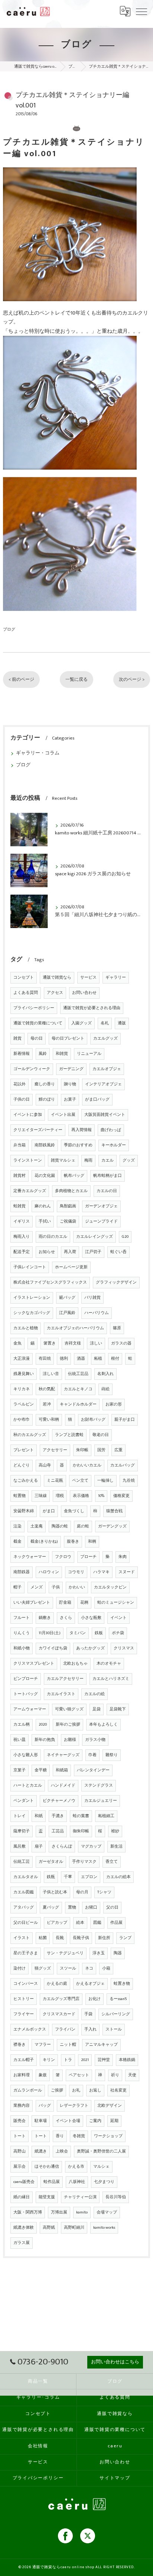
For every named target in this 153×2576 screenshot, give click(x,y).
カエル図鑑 (24, 1892)
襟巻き (19, 2045)
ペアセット (79, 2075)
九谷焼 (129, 1481)
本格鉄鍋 (127, 2060)
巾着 (92, 1755)
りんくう (22, 1633)
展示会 (19, 2167)
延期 (114, 2121)
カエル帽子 (24, 2060)
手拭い (45, 1221)
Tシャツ (104, 1892)
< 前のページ (21, 680)
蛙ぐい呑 (118, 1252)
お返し (95, 2090)
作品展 (116, 1923)
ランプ (125, 1938)
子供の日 (22, 1099)
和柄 (92, 1542)
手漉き (58, 1816)
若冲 (47, 1404)
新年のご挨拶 (68, 1725)
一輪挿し (105, 1481)
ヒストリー (24, 1999)
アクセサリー (55, 1450)
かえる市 (76, 2167)
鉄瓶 (51, 1877)
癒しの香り (45, 1084)
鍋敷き (45, 1618)
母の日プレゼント (68, 1039)
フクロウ (63, 1557)
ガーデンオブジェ (101, 1206)
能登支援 (47, 2197)
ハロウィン (49, 1572)
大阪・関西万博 (28, 2212)
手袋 (88, 2014)
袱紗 (115, 1831)
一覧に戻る (76, 680)
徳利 (64, 1359)
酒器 (81, 1359)
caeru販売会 (24, 2182)
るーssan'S (118, 1999)
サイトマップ (115, 2478)
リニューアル (89, 1054)
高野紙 (49, 2228)
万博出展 (59, 2212)
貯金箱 (65, 1603)
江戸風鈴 (67, 1313)
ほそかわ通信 (47, 2167)
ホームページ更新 (71, 1267)
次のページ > (132, 680)
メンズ (37, 1587)
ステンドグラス (99, 1786)
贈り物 (70, 1084)
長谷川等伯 (116, 2197)
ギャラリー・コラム (38, 753)
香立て (112, 1862)
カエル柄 (22, 1725)
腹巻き (73, 1542)
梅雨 (88, 1160)
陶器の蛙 (60, 1526)
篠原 (117, 1328)
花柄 (84, 1603)
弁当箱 (19, 1145)
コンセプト (24, 978)
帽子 (17, 1587)
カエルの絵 (95, 1694)
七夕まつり (104, 2182)
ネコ (89, 1968)
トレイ (19, 1816)
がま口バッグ (97, 1099)
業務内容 (22, 2106)
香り (60, 2136)
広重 (118, 1450)
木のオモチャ (109, 1664)
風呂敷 (19, 1846)
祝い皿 (19, 1740)
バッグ (45, 2106)
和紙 (39, 1816)
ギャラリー (116, 978)
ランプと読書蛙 (69, 1435)
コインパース (26, 1984)
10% (101, 1496)
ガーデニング (71, 1069)
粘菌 (43, 1938)
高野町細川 (74, 2228)
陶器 (118, 1953)
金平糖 (41, 1770)
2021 (85, 2060)
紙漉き (41, 2151)
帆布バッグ (74, 1176)
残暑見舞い (24, 1374)
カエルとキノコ (78, 1389)
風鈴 (43, 1054)
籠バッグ (67, 1298)
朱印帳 (82, 1450)
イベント (118, 1618)
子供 (56, 1587)
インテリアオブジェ (103, 1084)
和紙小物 (22, 1648)
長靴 (60, 1938)
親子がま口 (125, 1420)
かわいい (77, 1587)
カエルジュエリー (101, 1801)
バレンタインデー (93, 1770)
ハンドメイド (63, 1786)
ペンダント (24, 1801)
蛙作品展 (52, 2182)
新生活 (116, 1846)
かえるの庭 (57, 1984)
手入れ (90, 2029)
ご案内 (95, 2121)
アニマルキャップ (101, 2045)
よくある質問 (26, 993)
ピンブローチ (26, 1679)
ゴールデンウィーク (32, 1069)
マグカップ (91, 1846)
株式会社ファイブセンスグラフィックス (50, 1282)
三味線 (41, 1496)
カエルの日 (107, 1191)
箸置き (50, 1343)
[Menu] (141, 11)
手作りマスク (84, 1862)
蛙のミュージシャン (116, 1603)
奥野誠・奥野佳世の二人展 (101, 2151)
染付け (19, 1968)
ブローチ (88, 1557)
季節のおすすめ (78, 1145)
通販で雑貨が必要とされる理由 (92, 1008)
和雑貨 (62, 1054)
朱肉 (123, 1557)
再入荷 (70, 1252)
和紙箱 (62, 1770)
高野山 (19, 2151)
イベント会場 (68, 2121)
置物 (72, 1907)
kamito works (104, 2228)
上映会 (62, 2151)
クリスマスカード (59, 2014)
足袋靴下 (118, 1709)
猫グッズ (43, 1968)
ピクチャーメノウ (59, 1801)
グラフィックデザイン (116, 1282)
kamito (82, 2212)
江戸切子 (93, 1252)
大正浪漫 (22, 1359)
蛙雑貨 (19, 1206)
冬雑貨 (79, 2136)
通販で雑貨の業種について (38, 1023)
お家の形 (114, 1404)
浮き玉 (99, 1953)
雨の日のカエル (53, 1237)
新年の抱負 (45, 1740)
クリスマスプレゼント (34, 1664)
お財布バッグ (93, 1420)
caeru (115, 2446)
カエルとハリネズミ (111, 1679)
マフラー (43, 2045)
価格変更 (121, 1496)
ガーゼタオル (51, 1862)
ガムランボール (28, 2090)
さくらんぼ (62, 1846)
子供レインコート (30, 1267)
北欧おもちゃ (75, 1664)
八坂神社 (77, 2182)
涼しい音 (51, 1374)
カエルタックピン (110, 1587)
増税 (60, 1496)
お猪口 (91, 1907)
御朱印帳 (81, 1831)
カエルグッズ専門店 (61, 1999)
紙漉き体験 (24, 2228)
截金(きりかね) (44, 1542)
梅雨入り (22, 1237)
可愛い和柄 (49, 1420)
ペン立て (80, 1481)
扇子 (39, 1846)
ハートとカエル (28, 1786)
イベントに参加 (28, 1115)
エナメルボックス (30, 2029)
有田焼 (45, 1359)
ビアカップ (57, 1923)
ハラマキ (101, 1572)
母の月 (82, 1892)
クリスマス (124, 1648)
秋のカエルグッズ (30, 1435)
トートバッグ (26, 1694)
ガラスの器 (121, 1343)
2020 (43, 1725)
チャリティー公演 (80, 2197)
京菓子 (19, 1770)
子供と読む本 (55, 1892)
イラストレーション (32, 1298)
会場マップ (107, 2212)
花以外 (19, 1084)
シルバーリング (116, 2014)
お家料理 (22, 2075)
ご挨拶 (57, 2090)
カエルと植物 (26, 1328)
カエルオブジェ (107, 1069)
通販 (122, 1023)
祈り (115, 2075)
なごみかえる (26, 1481)
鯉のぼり (47, 1099)
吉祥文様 (73, 1343)
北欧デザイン (110, 2106)
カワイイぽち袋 (53, 1648)
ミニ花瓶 (55, 1481)
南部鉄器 (22, 1572)
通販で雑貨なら (57, 978)
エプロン (89, 1877)
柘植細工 (106, 1816)
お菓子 (70, 1099)
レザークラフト (74, 2106)
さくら (66, 1618)
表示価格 (81, 1496)
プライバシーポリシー (34, 1008)
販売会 (19, 2121)
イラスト (22, 1938)
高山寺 (45, 1465)
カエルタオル (26, 1877)
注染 (17, 1526)
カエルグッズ (105, 1039)
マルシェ (101, 2167)
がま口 (49, 1511)
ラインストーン (28, 1160)
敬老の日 (101, 1435)
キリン (49, 2060)
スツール (68, 1968)
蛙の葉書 (81, 1816)
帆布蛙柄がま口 (108, 1176)
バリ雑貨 (92, 1298)
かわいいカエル (87, 1465)
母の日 (37, 1039)
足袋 (97, 1709)
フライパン (65, 2029)
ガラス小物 (95, 1740)
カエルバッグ (123, 1465)
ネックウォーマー (30, 1557)
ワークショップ (108, 2136)
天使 (132, 2075)
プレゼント (24, 1450)
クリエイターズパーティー (38, 1130)
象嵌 (43, 2075)
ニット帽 (68, 2045)
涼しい (96, 1343)
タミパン (78, 1633)
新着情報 (22, 1054)
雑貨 (17, 1039)
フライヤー (24, 2014)
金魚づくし (74, 1511)
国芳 (101, 1450)
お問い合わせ (84, 993)
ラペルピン (24, 1404)
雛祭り (112, 1755)
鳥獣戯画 (68, 1206)
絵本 (80, 1923)
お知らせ (47, 1252)
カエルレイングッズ (95, 1237)
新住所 (104, 1938)
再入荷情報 (82, 1130)
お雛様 (70, 1740)
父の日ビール (26, 1923)
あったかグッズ (90, 1648)
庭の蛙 (83, 1526)
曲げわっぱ (111, 1130)
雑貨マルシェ (63, 1160)
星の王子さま (26, 1953)
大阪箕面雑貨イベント (105, 1115)
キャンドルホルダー (78, 1404)
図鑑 (97, 1923)
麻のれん (43, 1206)
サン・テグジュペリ (65, 1953)
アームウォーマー (30, 1709)
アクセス (55, 993)
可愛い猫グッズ (69, 1709)
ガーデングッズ (112, 1526)
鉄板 (99, 1633)
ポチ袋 (118, 1633)
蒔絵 (105, 1389)
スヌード (127, 1572)
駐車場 (41, 2121)
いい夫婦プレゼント (32, 1603)
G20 (125, 1237)
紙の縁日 (22, 2197)
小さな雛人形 (26, 1755)
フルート (22, 1618)
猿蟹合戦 (114, 1511)
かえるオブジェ (90, 1984)
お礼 (76, 2090)
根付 (115, 1359)
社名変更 (118, 2090)
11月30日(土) (50, 1633)
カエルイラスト (61, 1694)
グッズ (129, 1160)
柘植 (98, 1359)
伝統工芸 (22, 1862)
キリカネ (22, 1389)
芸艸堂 (104, 2060)
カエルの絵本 (118, 1877)
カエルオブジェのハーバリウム (75, 1328)
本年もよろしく (103, 1725)
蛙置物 (19, 1496)
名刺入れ (105, 1374)
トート (19, 2136)
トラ (68, 2060)
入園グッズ (82, 1023)
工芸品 (58, 1831)
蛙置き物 (122, 1984)
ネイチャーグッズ (63, 1755)
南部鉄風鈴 (45, 1145)
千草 (68, 1877)
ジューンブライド (101, 1221)
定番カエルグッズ (30, 1191)
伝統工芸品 (78, 1374)
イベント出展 (63, 1115)
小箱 (106, 1968)
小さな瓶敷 (91, 1618)
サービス (88, 978)
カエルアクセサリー (65, 1679)
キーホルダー (114, 1145)
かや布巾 (22, 1420)
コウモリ (76, 1572)
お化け (95, 1999)
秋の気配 (47, 1389)
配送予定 (22, 1252)
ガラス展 (22, 2243)
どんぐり (22, 1465)
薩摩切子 (22, 1831)
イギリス (22, 1221)
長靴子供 (81, 1938)
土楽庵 (37, 1526)
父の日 (112, 1907)
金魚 (17, 1343)
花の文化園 (45, 1176)
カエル (108, 1160)
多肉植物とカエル (71, 1191)
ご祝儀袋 (68, 1221)
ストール (114, 2029)
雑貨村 (19, 1176)
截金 (17, 1542)
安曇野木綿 (24, 1511)
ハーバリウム (97, 1313)
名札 (105, 1023)
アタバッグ (24, 1907)
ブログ (9, 629)
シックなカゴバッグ (32, 1313)
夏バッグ (51, 1907)
